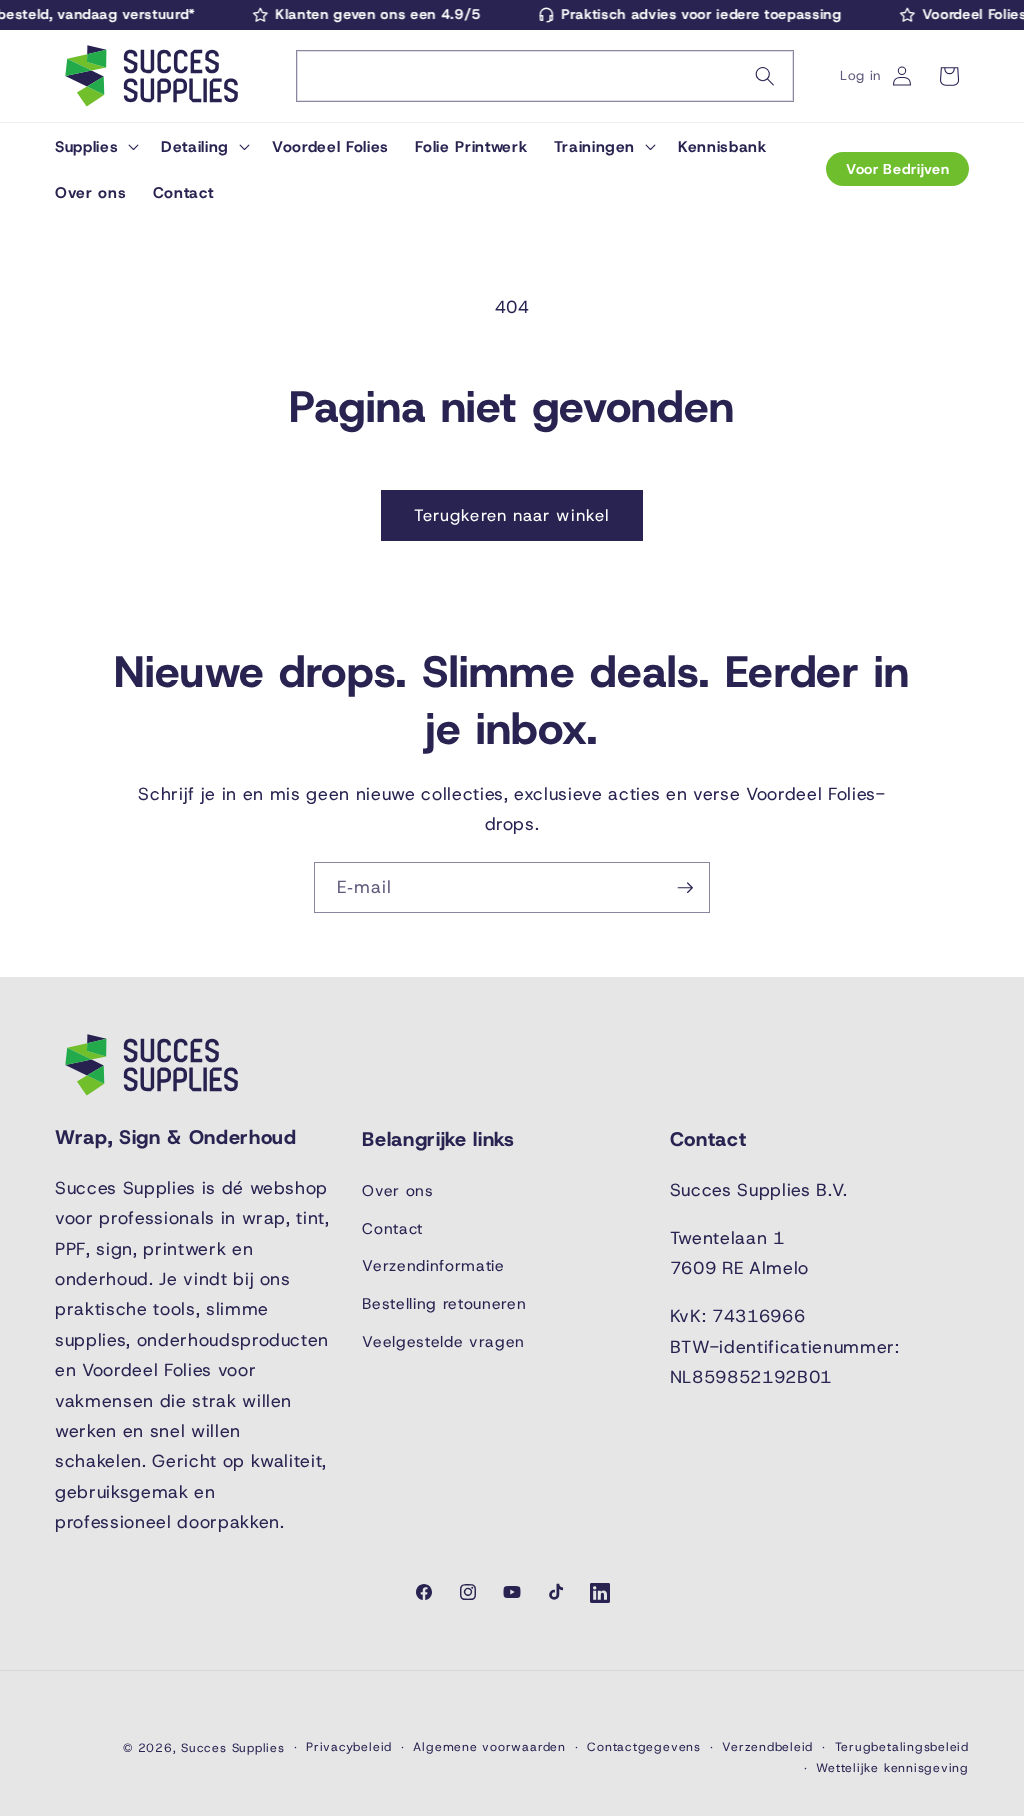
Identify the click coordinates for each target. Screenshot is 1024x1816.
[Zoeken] (765, 76)
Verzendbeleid (767, 1747)
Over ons (397, 1190)
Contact (392, 1228)
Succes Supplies (233, 1748)
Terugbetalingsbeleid (902, 1747)
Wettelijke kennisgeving (892, 1768)
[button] (95, 146)
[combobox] (545, 76)
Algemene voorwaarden (489, 1747)
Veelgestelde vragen (443, 1341)
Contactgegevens (644, 1747)
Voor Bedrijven (897, 169)
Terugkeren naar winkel (512, 515)
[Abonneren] (685, 888)
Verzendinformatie (433, 1265)
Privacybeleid (349, 1747)
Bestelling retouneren (444, 1303)
